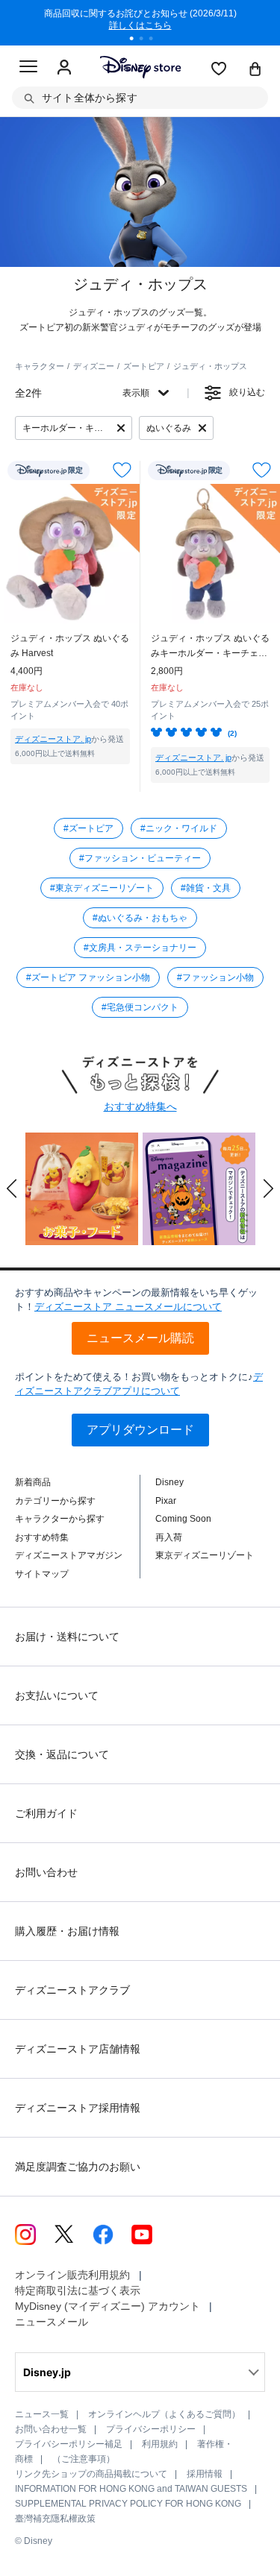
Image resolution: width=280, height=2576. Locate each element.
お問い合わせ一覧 (51, 2429)
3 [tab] (156, 40)
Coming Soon (183, 1519)
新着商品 (33, 1482)
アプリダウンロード (140, 1430)
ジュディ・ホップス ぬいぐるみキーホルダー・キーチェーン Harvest (210, 647)
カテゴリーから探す (55, 1501)
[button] (12, 1188)
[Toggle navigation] (28, 69)
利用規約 (160, 2444)
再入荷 (169, 1537)
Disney (169, 1482)
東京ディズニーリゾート (205, 1555)
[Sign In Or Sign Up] (64, 68)
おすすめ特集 (42, 1537)
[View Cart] (255, 70)
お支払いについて (57, 1695)
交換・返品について (62, 1754)
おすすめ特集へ (140, 1106)
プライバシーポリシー (151, 2429)
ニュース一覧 (42, 2414)
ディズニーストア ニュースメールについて (128, 1307)
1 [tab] (137, 40)
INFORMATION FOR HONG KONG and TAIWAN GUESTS (131, 2489)
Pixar (166, 1501)
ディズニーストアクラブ (72, 1990)
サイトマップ (42, 1574)
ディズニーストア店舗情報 (78, 2049)
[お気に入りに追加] (122, 470)
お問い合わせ (46, 1872)
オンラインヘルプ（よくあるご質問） (164, 2414)
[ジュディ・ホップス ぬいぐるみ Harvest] (70, 554)
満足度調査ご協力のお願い (78, 2167)
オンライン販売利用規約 (72, 2275)
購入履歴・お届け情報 (67, 1931)
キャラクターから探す (60, 1519)
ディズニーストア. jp (53, 739)
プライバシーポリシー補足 (69, 2444)
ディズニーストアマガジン (69, 1555)
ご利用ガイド (46, 1813)
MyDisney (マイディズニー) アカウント (108, 2306)
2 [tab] (146, 40)
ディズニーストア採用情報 (78, 2108)
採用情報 (205, 2474)
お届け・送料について (67, 1637)
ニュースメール (52, 2322)
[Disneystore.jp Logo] (140, 67)
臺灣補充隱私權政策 (55, 2519)
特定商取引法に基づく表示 (78, 2290)
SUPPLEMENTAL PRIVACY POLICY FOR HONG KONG (128, 2504)
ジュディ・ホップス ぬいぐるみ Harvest (70, 646)
